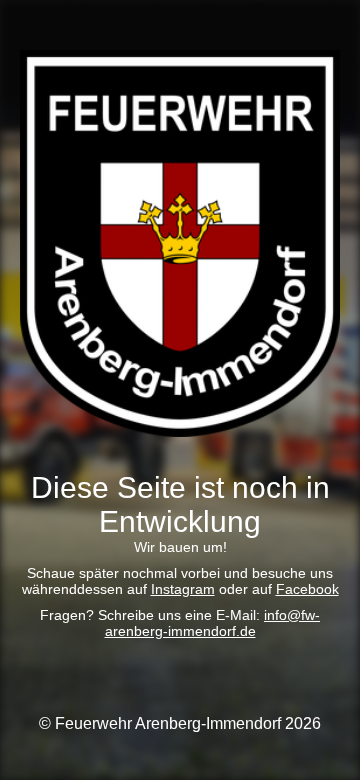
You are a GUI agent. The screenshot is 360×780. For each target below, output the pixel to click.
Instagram (183, 589)
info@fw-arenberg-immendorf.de (213, 623)
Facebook (307, 589)
